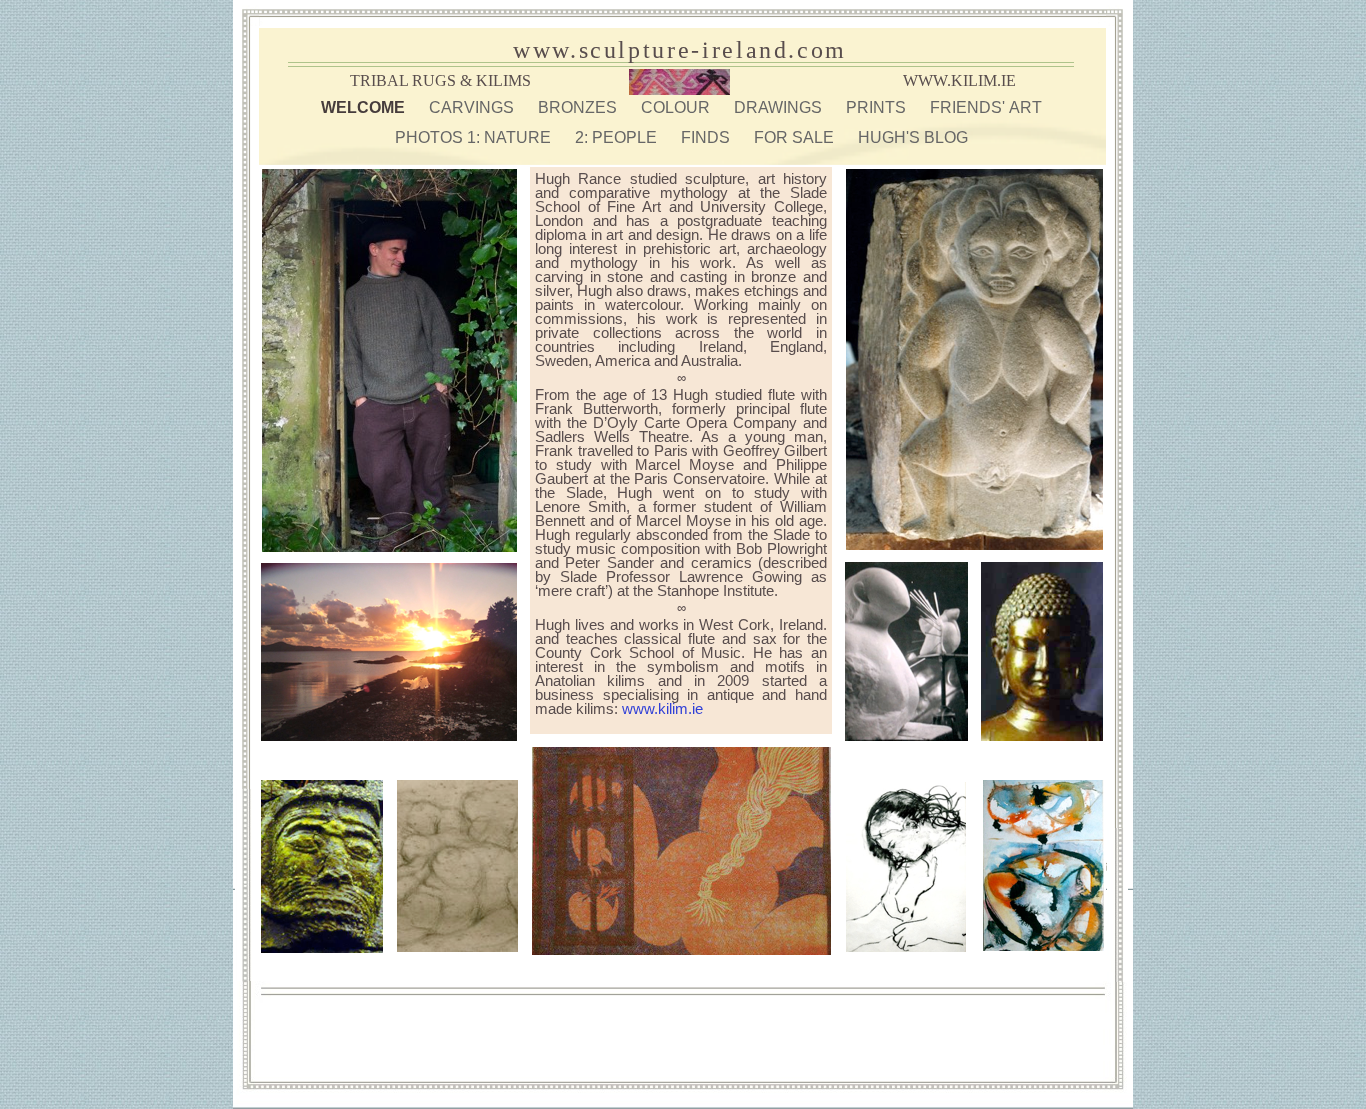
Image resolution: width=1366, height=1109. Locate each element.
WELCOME (365, 107)
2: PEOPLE (618, 137)
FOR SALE (796, 137)
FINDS (707, 137)
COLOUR (677, 107)
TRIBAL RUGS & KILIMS (440, 80)
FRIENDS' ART (986, 107)
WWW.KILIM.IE (959, 80)
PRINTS (878, 107)
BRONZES (579, 107)
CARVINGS (473, 107)
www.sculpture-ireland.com (680, 50)
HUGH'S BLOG (913, 137)
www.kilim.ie (662, 708)
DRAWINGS (780, 107)
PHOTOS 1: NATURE (475, 137)
